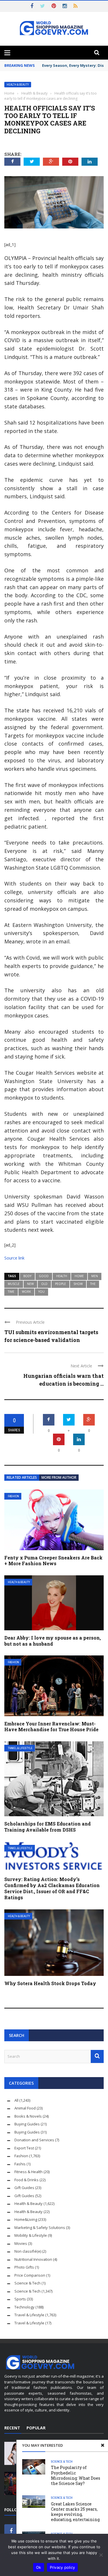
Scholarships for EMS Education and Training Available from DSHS (48, 1827)
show (78, 1284)
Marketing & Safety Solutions (40, 2228)
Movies (21, 2243)
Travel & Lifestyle (20, 1748)
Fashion (13, 1496)
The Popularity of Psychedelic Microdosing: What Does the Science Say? (76, 2475)
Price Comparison (30, 2275)
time (11, 1292)
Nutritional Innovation (33, 2259)
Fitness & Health (29, 2172)
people (60, 1284)
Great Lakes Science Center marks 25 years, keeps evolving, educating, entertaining (75, 2512)
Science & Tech (62, 2461)
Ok (39, 2567)
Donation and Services (34, 2140)
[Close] (103, 2445)
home (79, 1276)
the (93, 1284)
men (95, 1276)
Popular (36, 2428)
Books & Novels (28, 2116)
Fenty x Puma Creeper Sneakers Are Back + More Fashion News (53, 1561)
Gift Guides (24, 2188)
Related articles (22, 1477)
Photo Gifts (24, 2267)
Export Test (24, 2148)
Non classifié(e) (28, 2251)
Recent (12, 2428)
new (30, 1284)
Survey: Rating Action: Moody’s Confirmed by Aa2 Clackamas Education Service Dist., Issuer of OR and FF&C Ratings (52, 1888)
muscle (14, 1284)
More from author (59, 1477)
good (44, 1276)
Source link (14, 1258)
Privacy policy (62, 2567)
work (26, 1292)
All (16, 2100)
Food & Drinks (26, 2180)
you (41, 1292)
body (27, 1276)
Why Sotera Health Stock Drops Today (50, 1983)
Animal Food (25, 2108)
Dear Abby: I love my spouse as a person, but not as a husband (53, 1641)
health (62, 1276)
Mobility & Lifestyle (31, 2235)
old (44, 1284)
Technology (24, 2307)
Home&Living (26, 2219)
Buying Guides (27, 2124)
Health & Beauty (18, 85)
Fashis (20, 2164)
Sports (20, 2299)
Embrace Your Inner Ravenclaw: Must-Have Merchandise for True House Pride (51, 1727)
